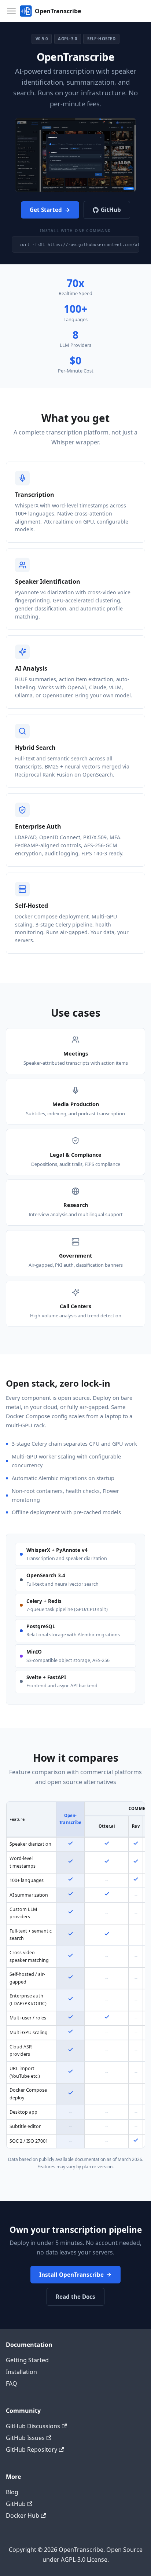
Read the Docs (75, 2297)
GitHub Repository (32, 2450)
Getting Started (27, 2360)
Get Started (46, 210)
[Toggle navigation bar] (11, 11)
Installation (21, 2372)
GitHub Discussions (33, 2426)
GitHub (111, 210)
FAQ (12, 2384)
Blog (12, 2492)
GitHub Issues (25, 2438)
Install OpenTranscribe (71, 2275)
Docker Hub (23, 2516)
